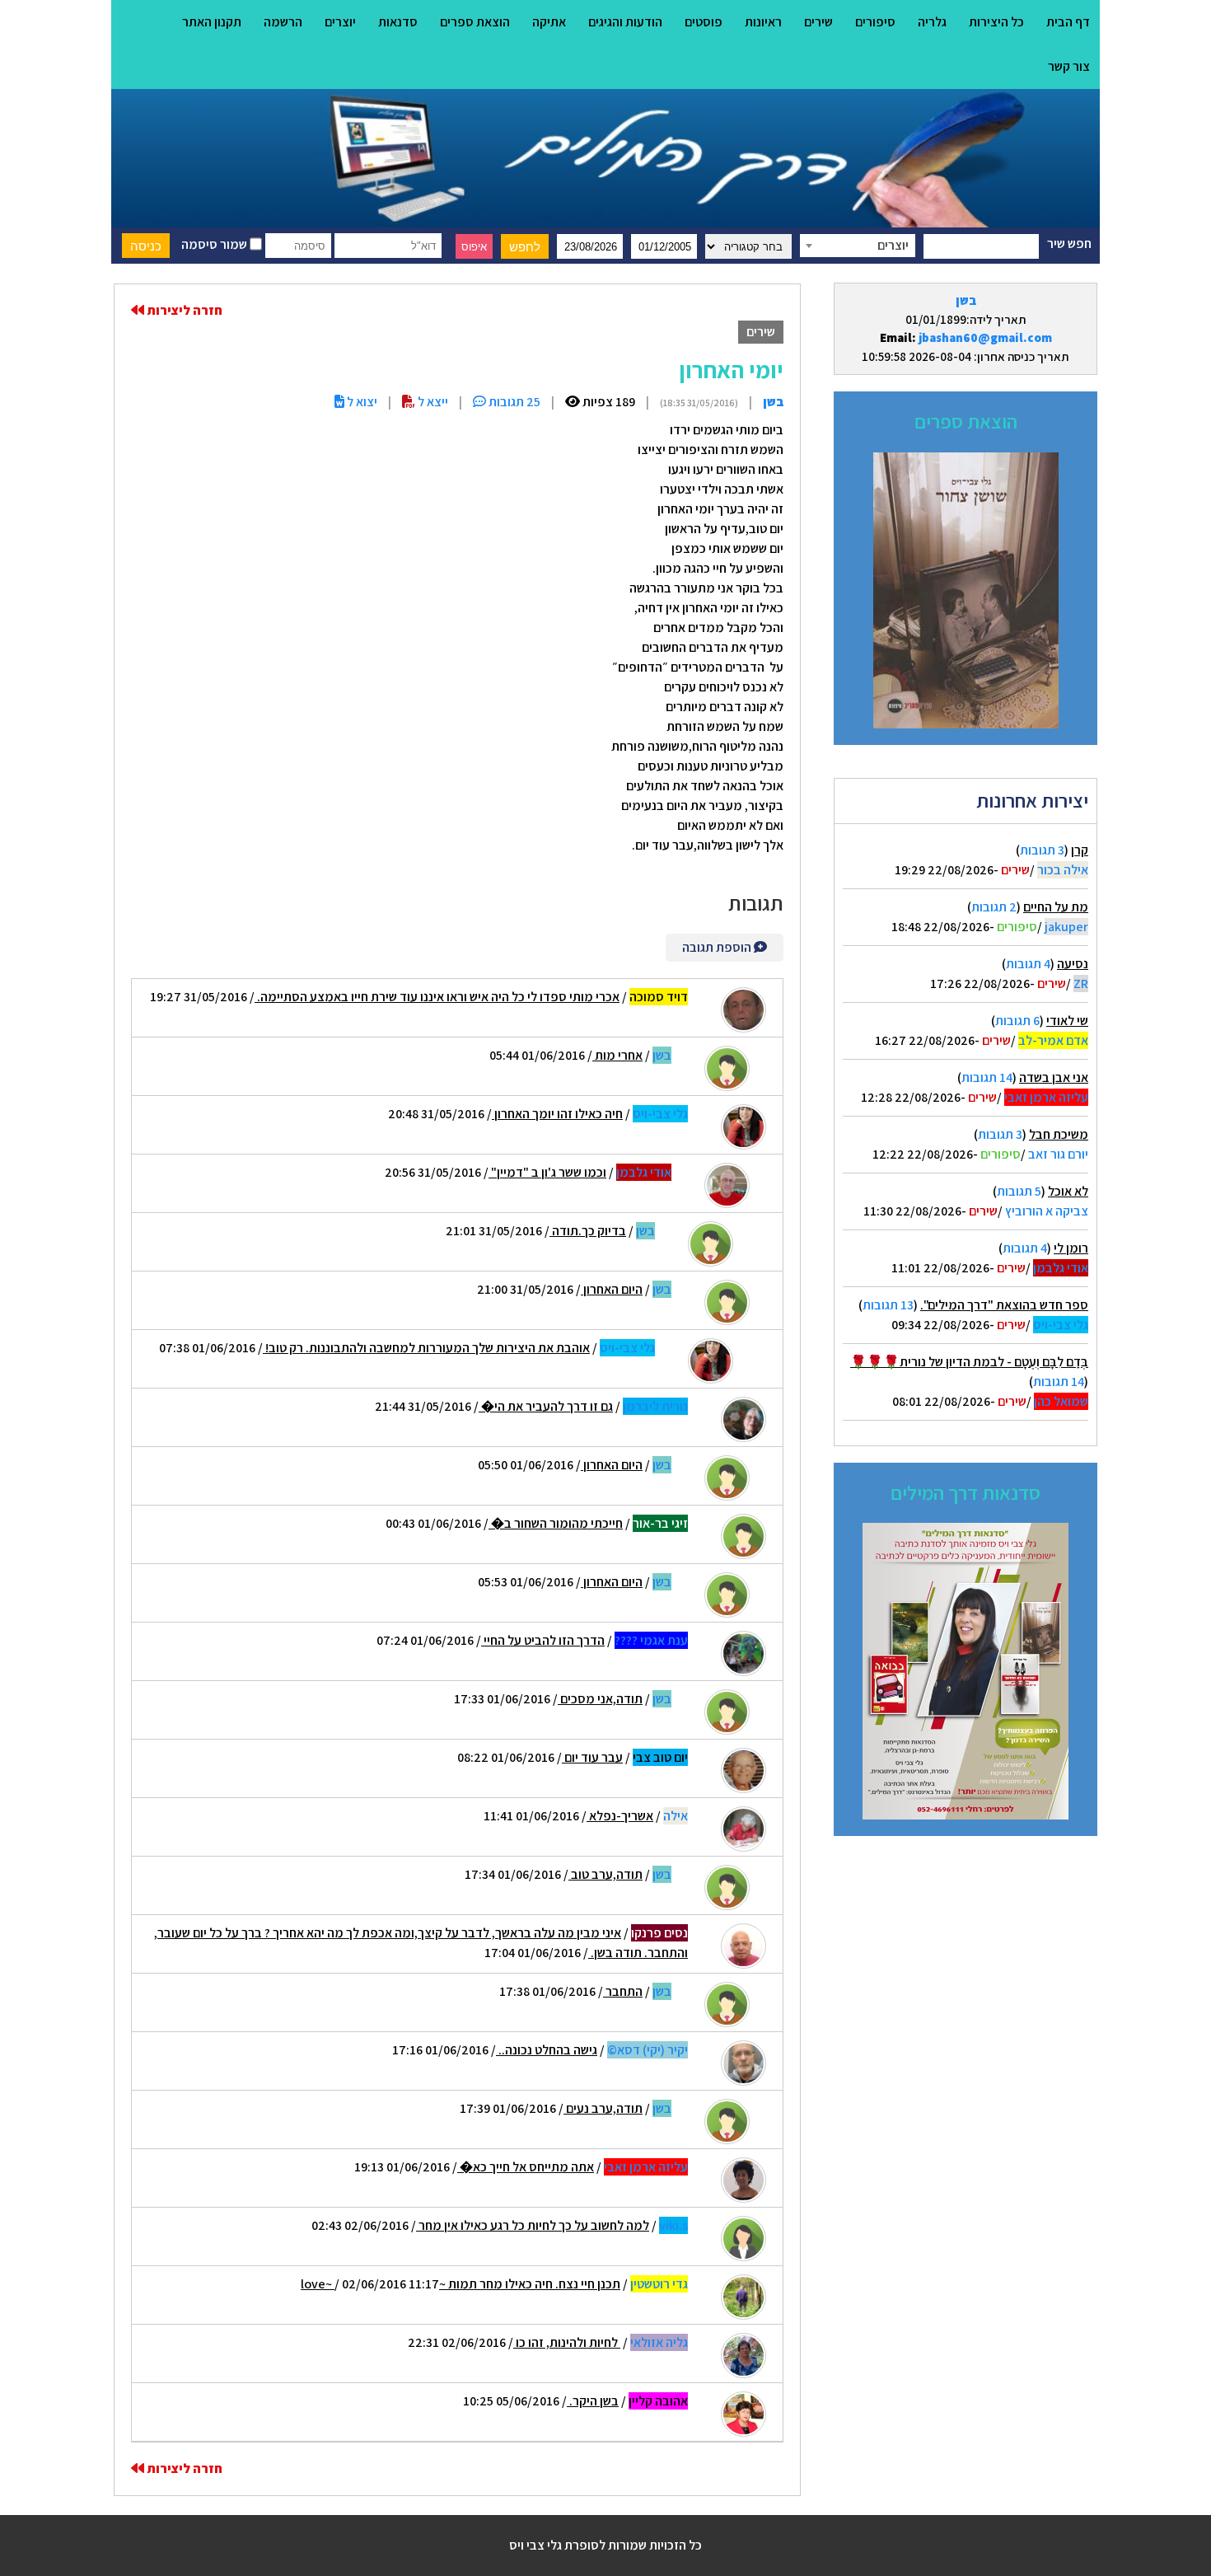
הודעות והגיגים (625, 22)
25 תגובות (513, 402)
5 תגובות (1019, 1191)
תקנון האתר (212, 22)
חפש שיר (1069, 244)
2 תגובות (994, 907)
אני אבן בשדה (1054, 1077)
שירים (818, 22)
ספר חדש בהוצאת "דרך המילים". (1004, 1305)
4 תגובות (1028, 964)
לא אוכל (1068, 1191)
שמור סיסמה (215, 244)
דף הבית (1068, 22)
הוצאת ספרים (475, 22)
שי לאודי (1067, 1021)
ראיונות (763, 22)
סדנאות (398, 22)
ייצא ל (432, 402)
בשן (966, 300)
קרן (1080, 850)
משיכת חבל (1059, 1134)
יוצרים (340, 22)
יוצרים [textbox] (893, 245)
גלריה (932, 22)
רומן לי (1071, 1248)
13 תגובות (888, 1305)
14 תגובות (987, 1077)
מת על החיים (1056, 907)
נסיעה (1073, 964)
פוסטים (704, 22)
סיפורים (875, 22)
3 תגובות (1042, 850)
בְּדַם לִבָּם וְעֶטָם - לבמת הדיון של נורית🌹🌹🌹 (969, 1362)
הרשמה (283, 22)
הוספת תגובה (718, 947)
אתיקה (549, 22)
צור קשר (1069, 66)
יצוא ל (361, 402)
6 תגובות (1017, 1021)
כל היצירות (996, 22)
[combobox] (858, 246)
